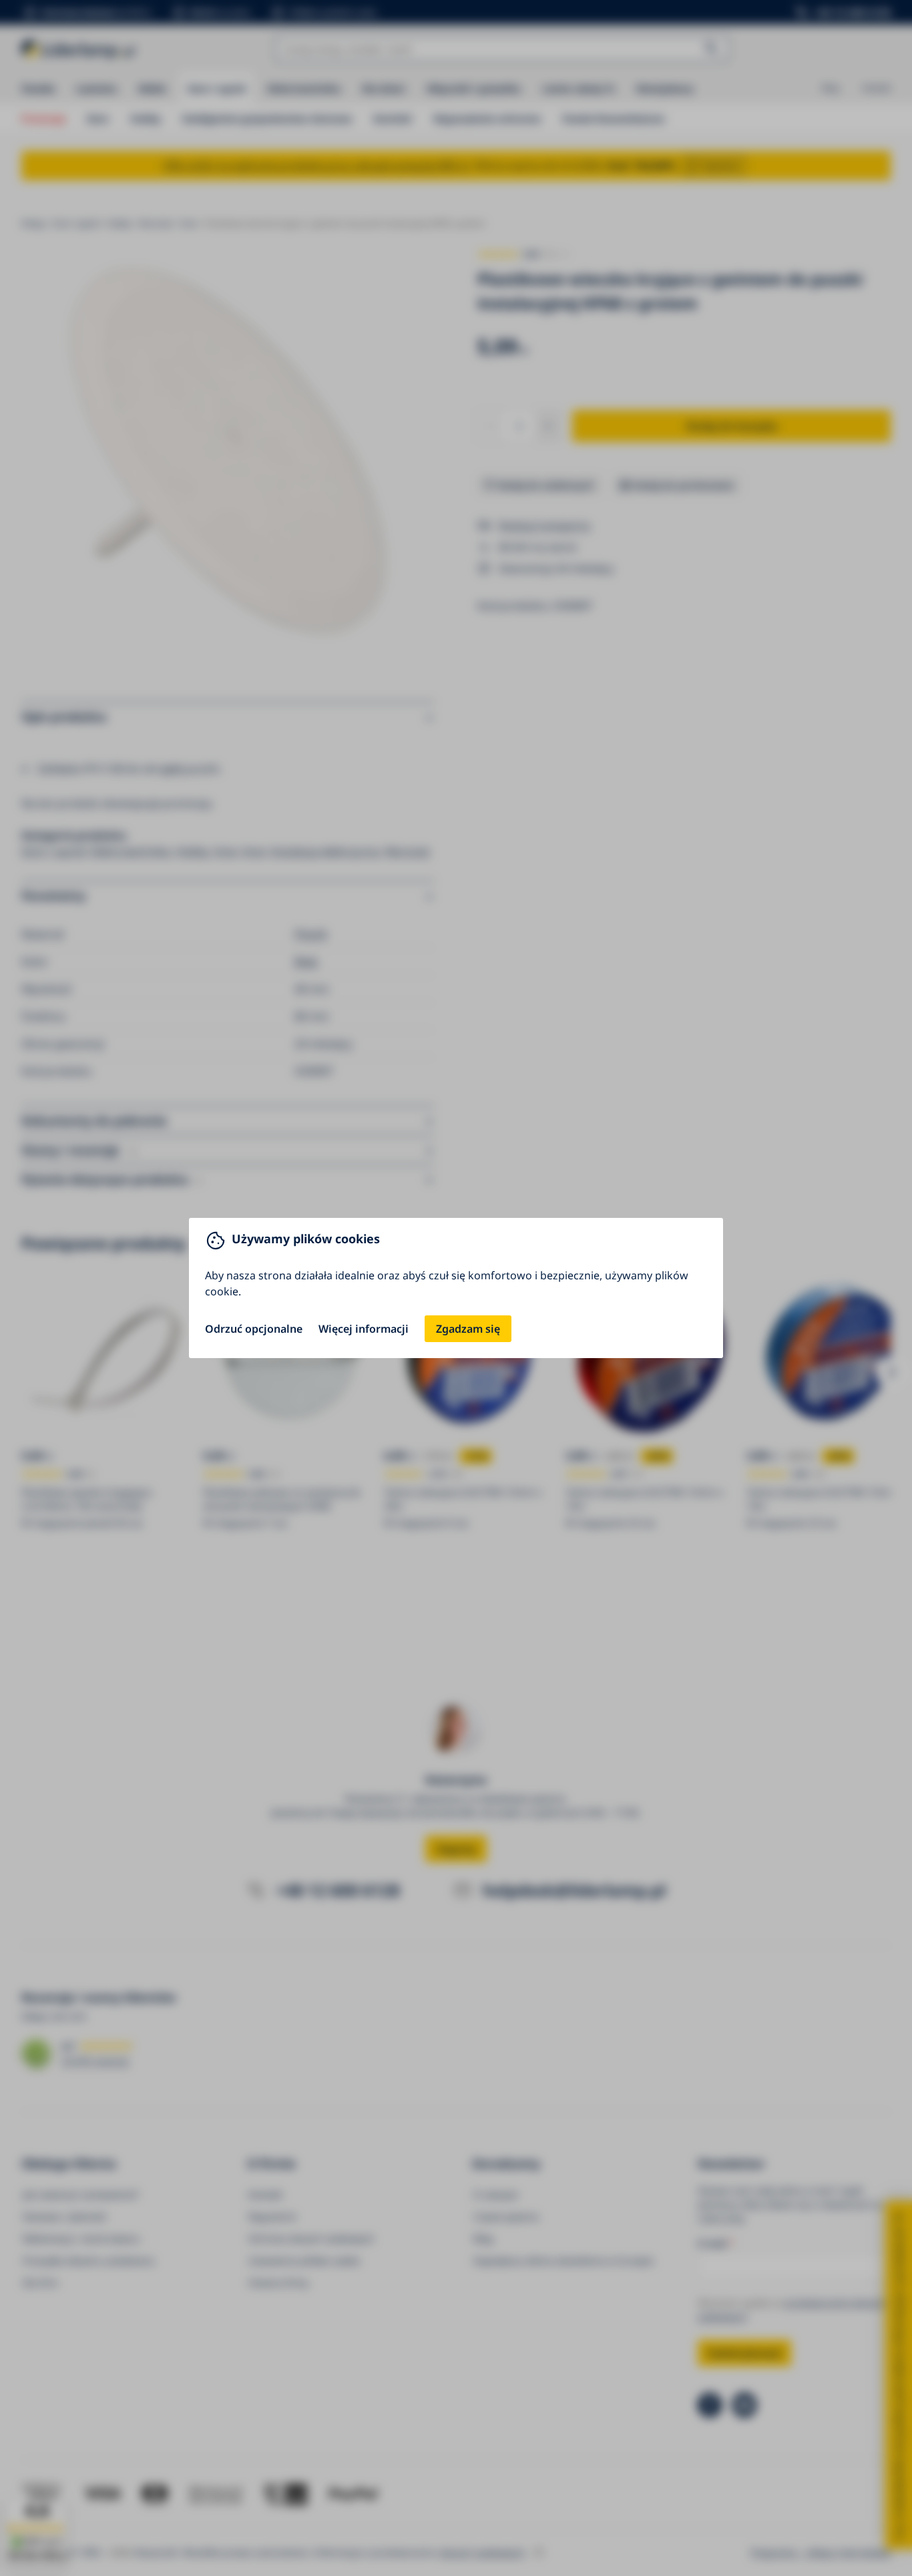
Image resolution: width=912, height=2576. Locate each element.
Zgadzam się (468, 1329)
